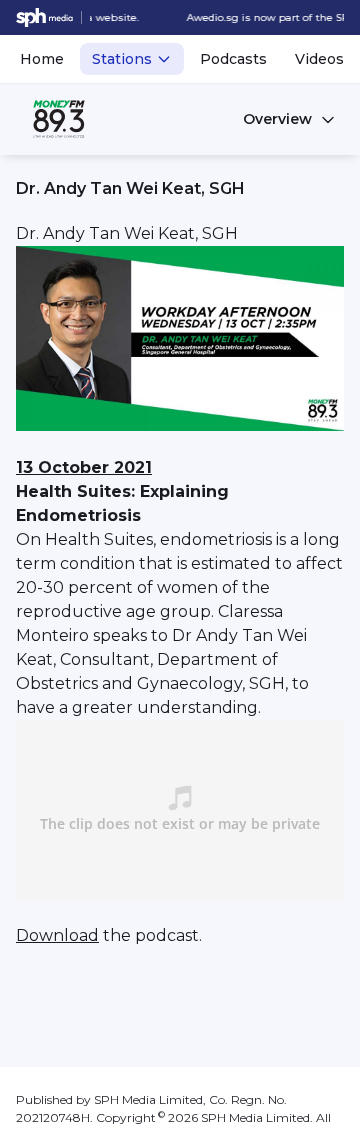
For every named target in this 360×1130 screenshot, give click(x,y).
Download (57, 935)
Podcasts (233, 59)
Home (42, 59)
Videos (319, 59)
